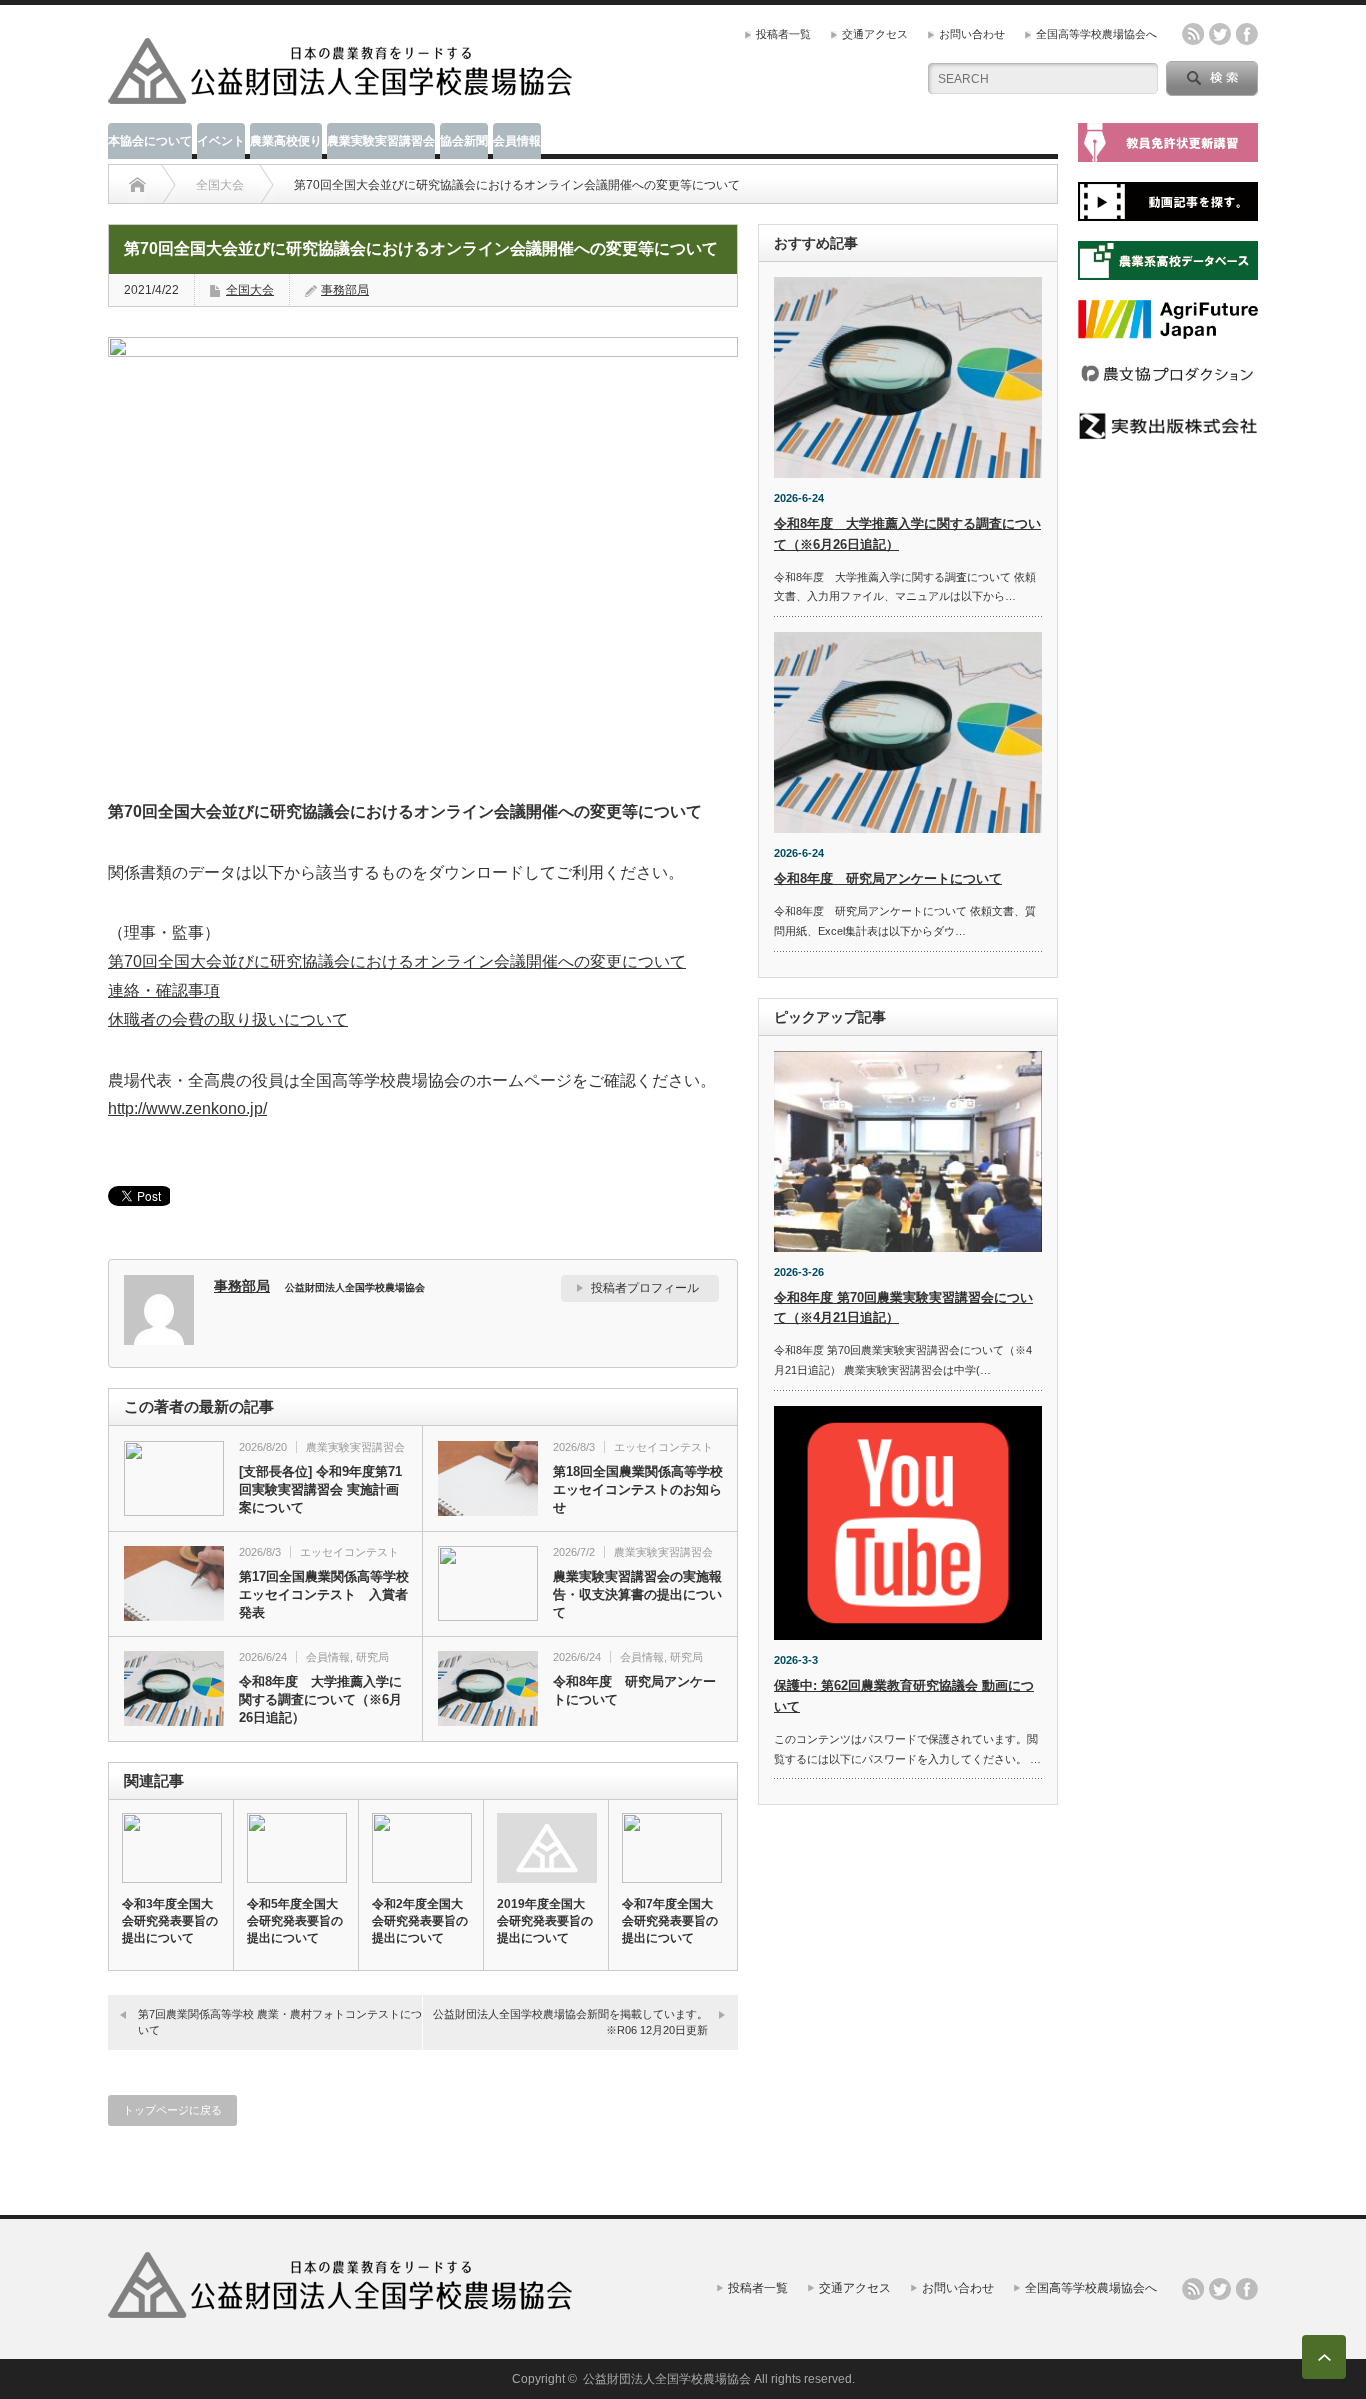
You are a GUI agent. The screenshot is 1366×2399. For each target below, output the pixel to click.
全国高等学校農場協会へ (1096, 34)
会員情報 (517, 141)
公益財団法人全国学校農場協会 (667, 2379)
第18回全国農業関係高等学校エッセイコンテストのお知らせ (638, 1489)
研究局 (372, 1657)
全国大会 (220, 185)
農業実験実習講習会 (381, 141)
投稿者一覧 (783, 34)
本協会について (150, 141)
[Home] (137, 185)
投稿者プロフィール (645, 1288)
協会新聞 (464, 141)
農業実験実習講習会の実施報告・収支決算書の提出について (637, 1594)
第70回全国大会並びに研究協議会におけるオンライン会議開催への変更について (397, 961)
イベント (221, 141)
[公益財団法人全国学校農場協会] (341, 95)
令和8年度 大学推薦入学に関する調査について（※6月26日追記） (320, 1699)
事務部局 (345, 290)
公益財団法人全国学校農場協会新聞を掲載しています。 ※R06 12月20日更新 (576, 2021)
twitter (1220, 34)
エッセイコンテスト (663, 1447)
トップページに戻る (172, 2110)
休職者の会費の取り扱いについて (228, 1019)
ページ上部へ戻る (1324, 2357)
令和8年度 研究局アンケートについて (634, 1690)
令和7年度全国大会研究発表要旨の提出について (670, 1921)
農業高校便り (286, 141)
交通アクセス (875, 34)
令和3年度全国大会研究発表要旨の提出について (170, 1921)
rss (1193, 34)
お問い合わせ (972, 34)
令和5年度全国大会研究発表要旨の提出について (295, 1921)
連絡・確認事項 (164, 990)
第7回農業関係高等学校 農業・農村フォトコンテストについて (280, 2021)
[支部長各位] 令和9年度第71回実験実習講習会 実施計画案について (320, 1489)
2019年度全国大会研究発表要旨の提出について (545, 1921)
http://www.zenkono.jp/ (187, 1108)
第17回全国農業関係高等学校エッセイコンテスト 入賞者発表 (324, 1594)
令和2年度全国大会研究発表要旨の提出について (420, 1921)
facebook (1247, 34)
